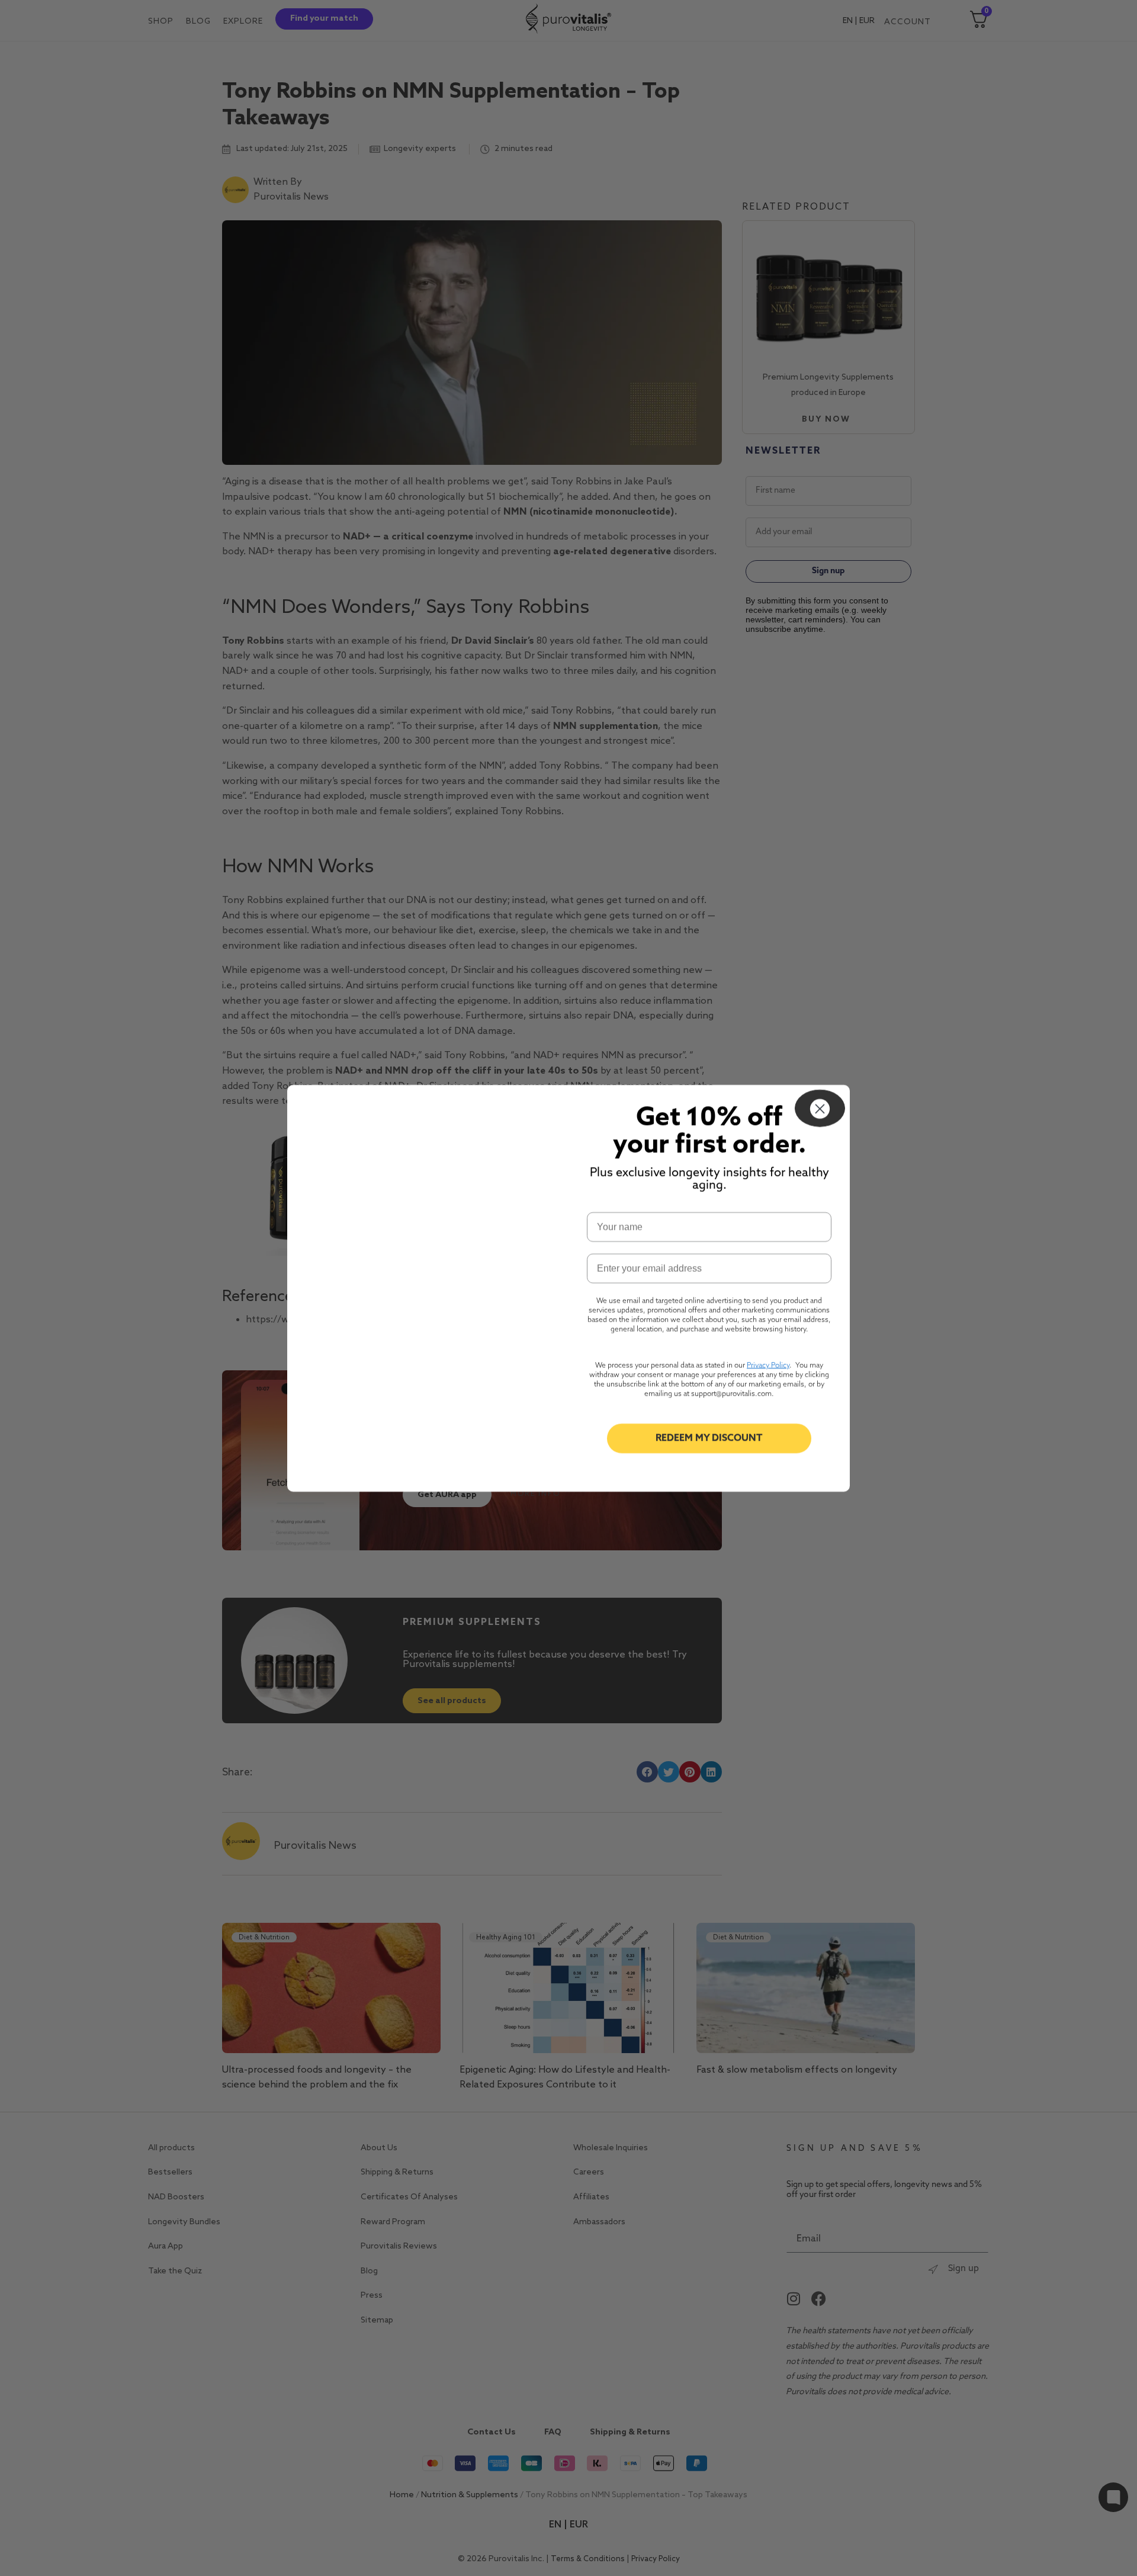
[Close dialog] (820, 1108)
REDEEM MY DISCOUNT (709, 1438)
